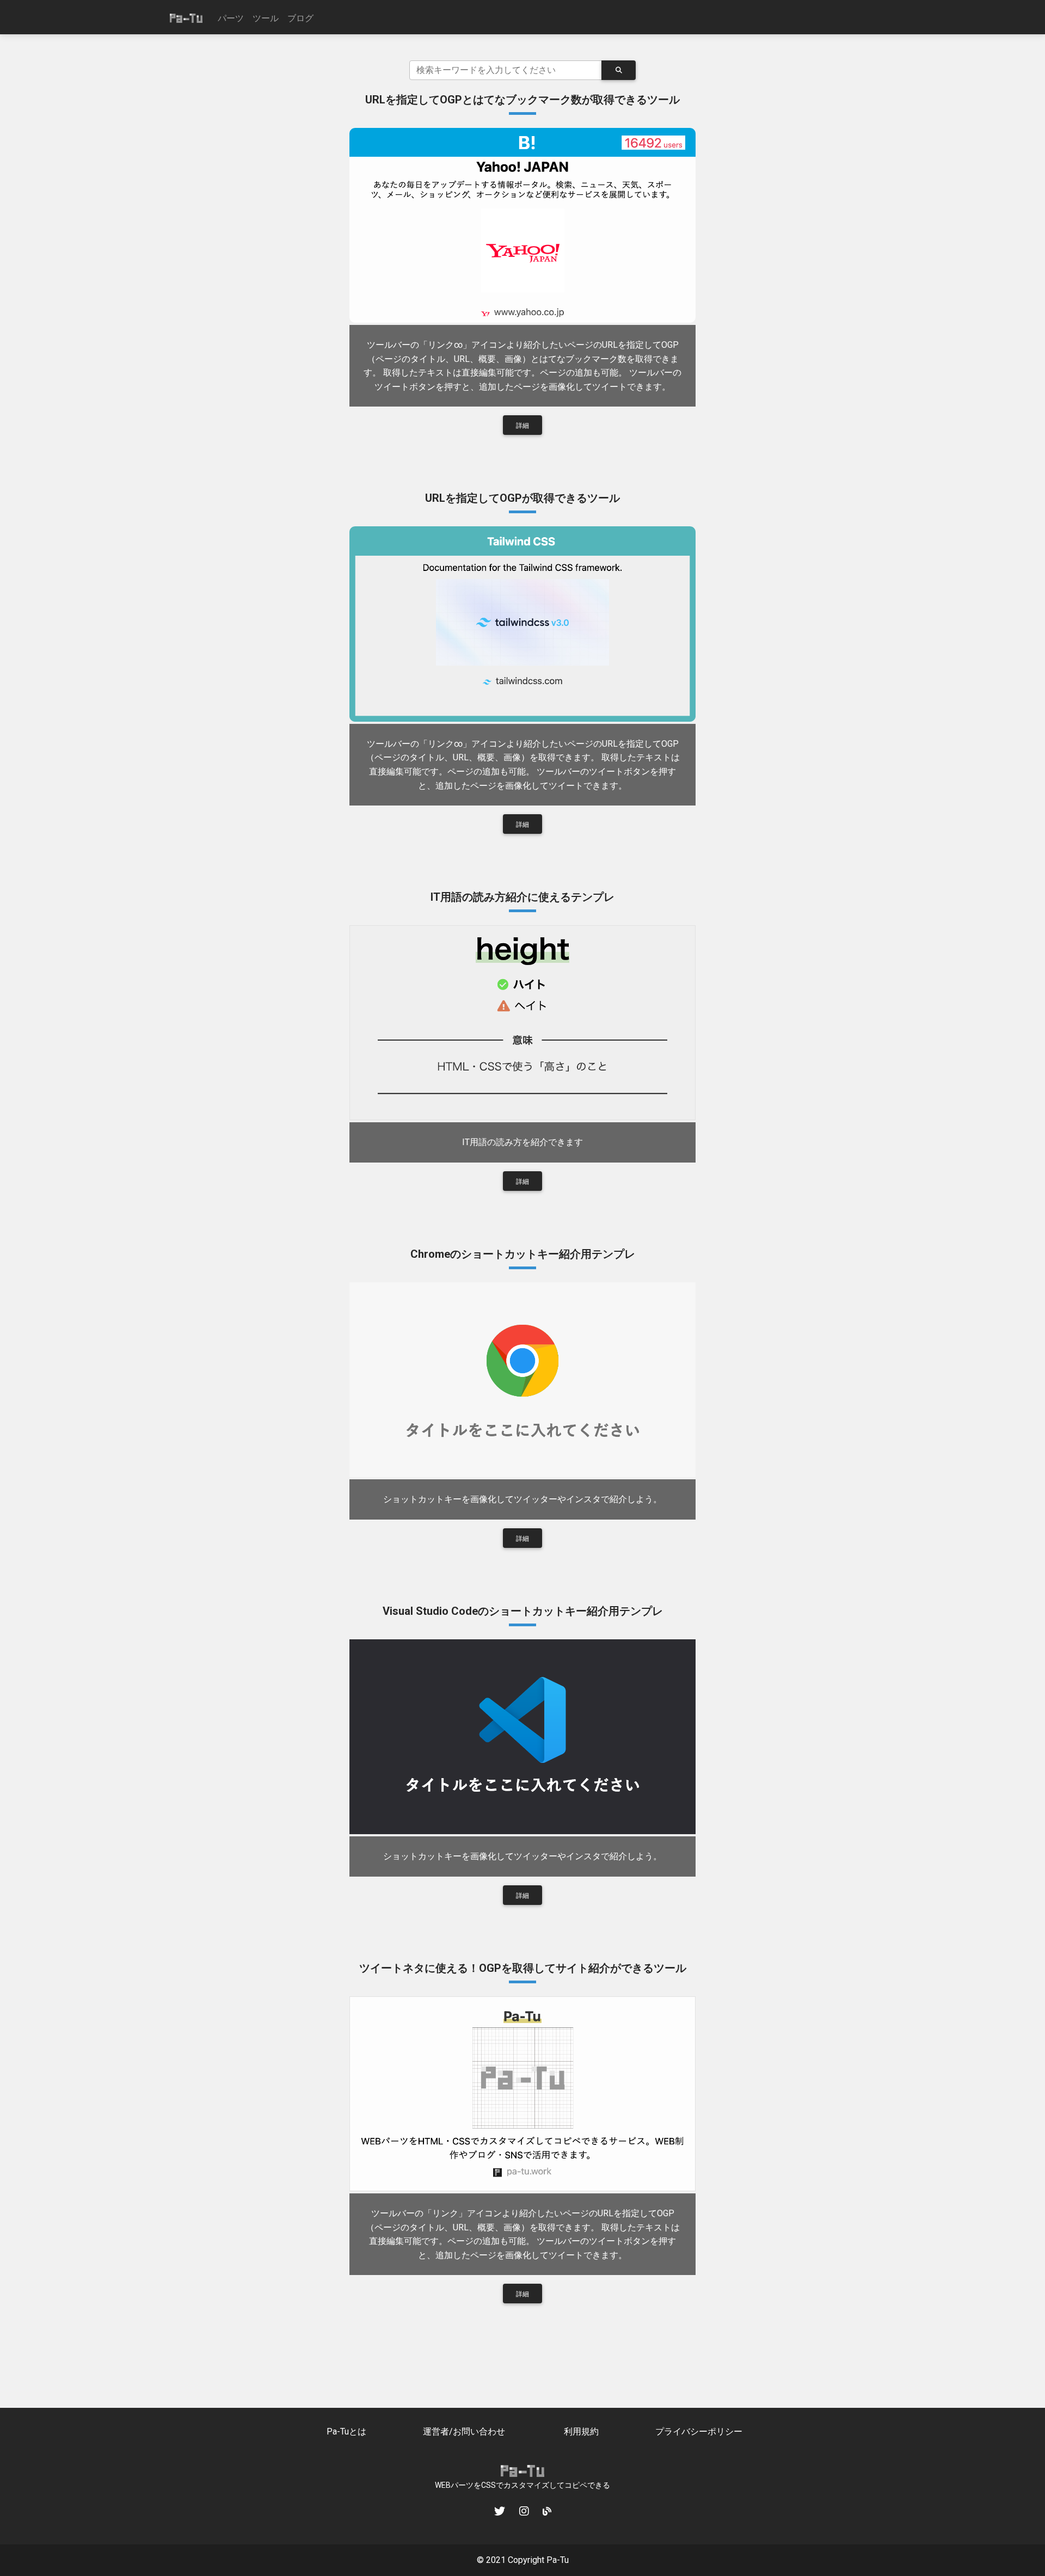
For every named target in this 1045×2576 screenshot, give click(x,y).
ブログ (300, 18)
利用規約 (581, 2431)
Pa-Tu (558, 2560)
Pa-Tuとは (346, 2431)
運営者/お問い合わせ (464, 2431)
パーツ (231, 18)
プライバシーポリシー (699, 2431)
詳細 (522, 426)
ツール (266, 18)
